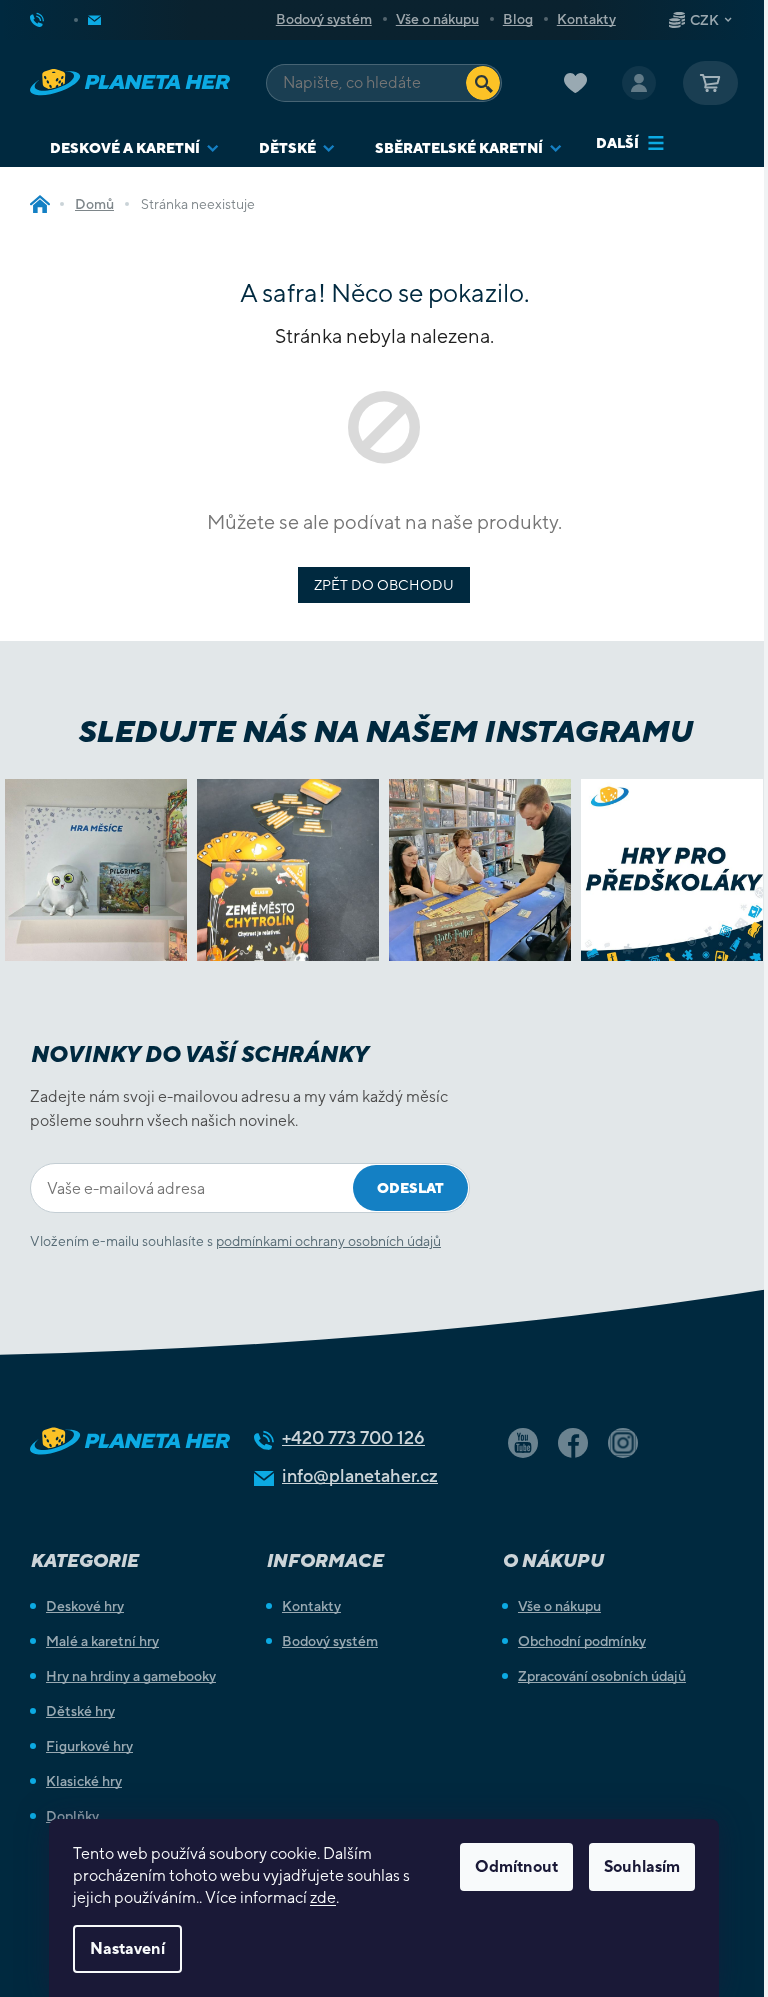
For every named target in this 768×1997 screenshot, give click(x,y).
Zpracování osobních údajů (602, 1676)
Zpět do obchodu (384, 585)
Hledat (483, 83)
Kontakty (586, 19)
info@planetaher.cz (360, 1475)
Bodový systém (324, 19)
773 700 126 (353, 1437)
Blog (518, 19)
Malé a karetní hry (102, 1641)
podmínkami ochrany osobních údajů (328, 1241)
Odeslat (410, 1188)
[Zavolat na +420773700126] (53, 20)
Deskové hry (85, 1606)
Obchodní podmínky (582, 1641)
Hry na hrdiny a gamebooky (131, 1676)
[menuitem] (134, 148)
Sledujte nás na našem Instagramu (384, 731)
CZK (704, 20)
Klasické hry (84, 1781)
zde (323, 1897)
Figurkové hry (89, 1746)
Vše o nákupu (437, 19)
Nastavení (127, 1948)
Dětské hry (80, 1711)
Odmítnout (516, 1866)
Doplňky (72, 1816)
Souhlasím (642, 1866)
